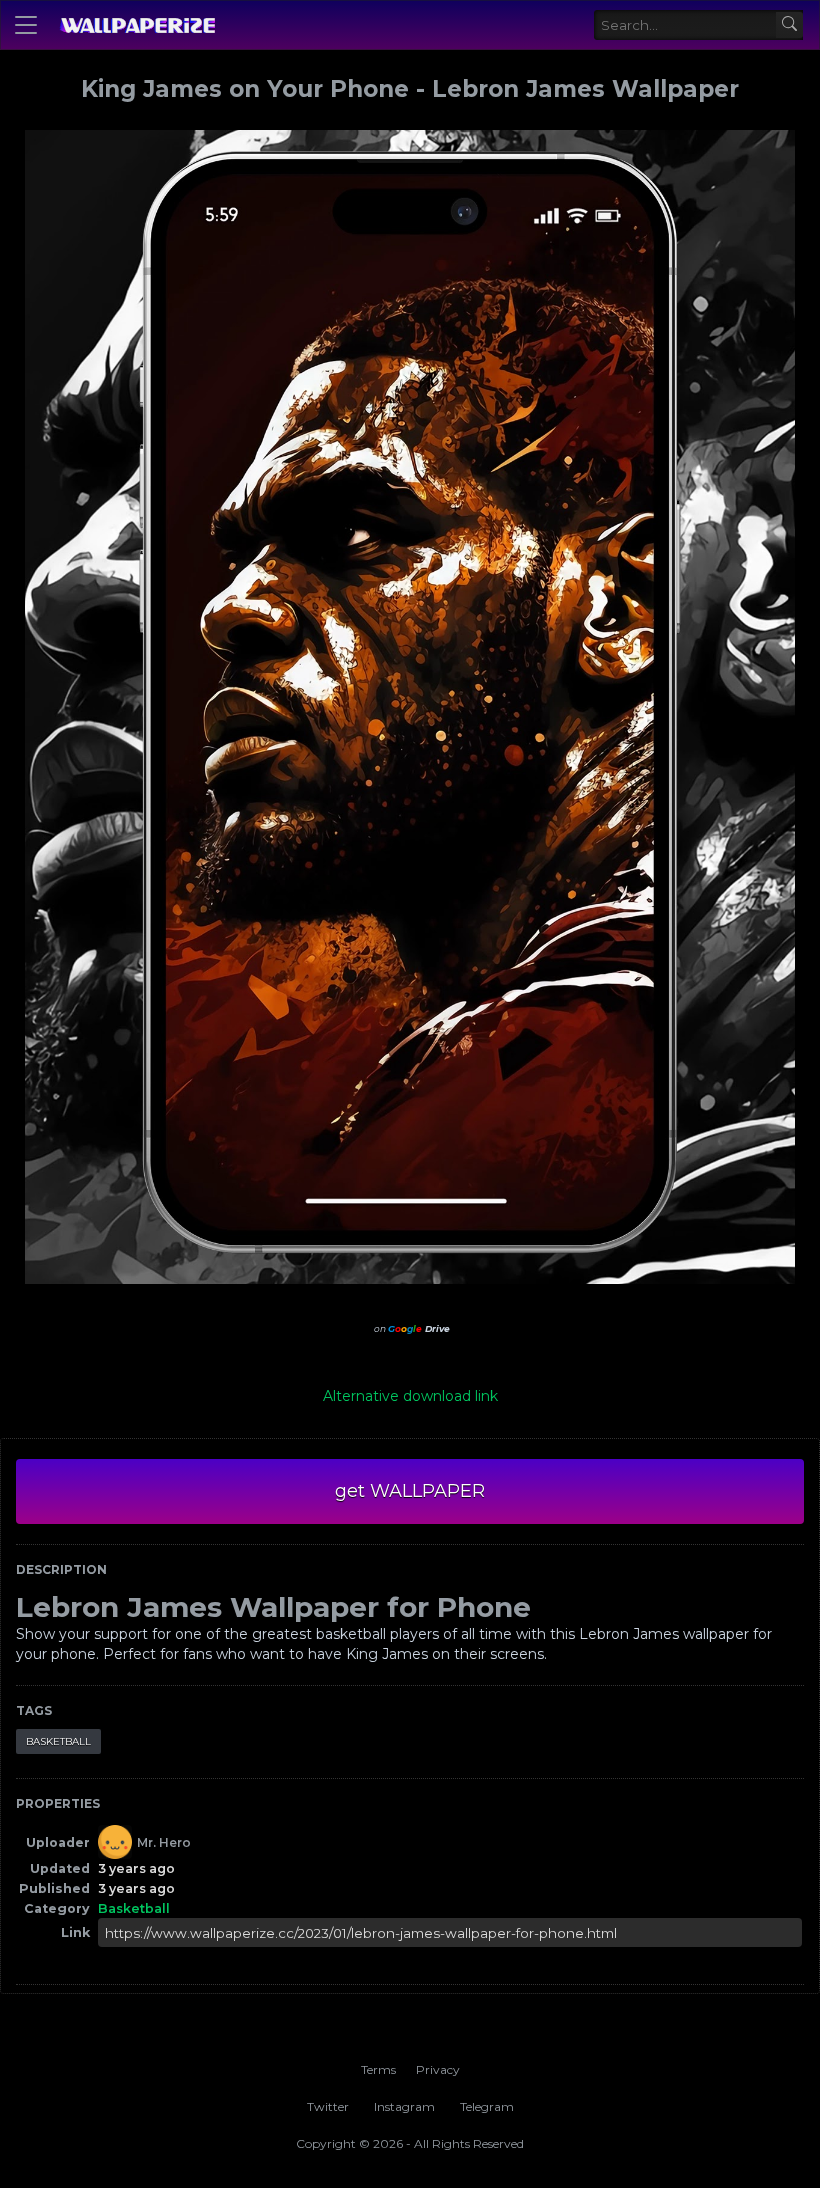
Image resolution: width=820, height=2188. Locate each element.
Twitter (328, 2106)
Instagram (404, 2106)
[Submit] (789, 25)
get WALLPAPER (410, 1491)
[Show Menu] (26, 25)
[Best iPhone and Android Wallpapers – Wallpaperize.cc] (137, 25)
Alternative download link (410, 1396)
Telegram (487, 2106)
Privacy (438, 2069)
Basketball (58, 1741)
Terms (378, 2069)
